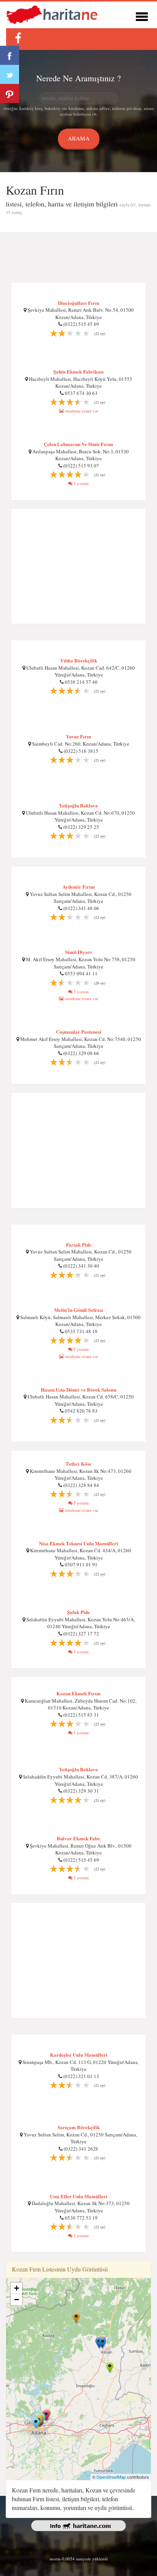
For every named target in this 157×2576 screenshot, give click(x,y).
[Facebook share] (10, 55)
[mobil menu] (142, 15)
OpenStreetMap (111, 2477)
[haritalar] (52, 14)
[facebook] (18, 38)
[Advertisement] (78, 258)
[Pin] (10, 93)
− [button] (17, 2300)
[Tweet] (10, 74)
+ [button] (17, 2288)
